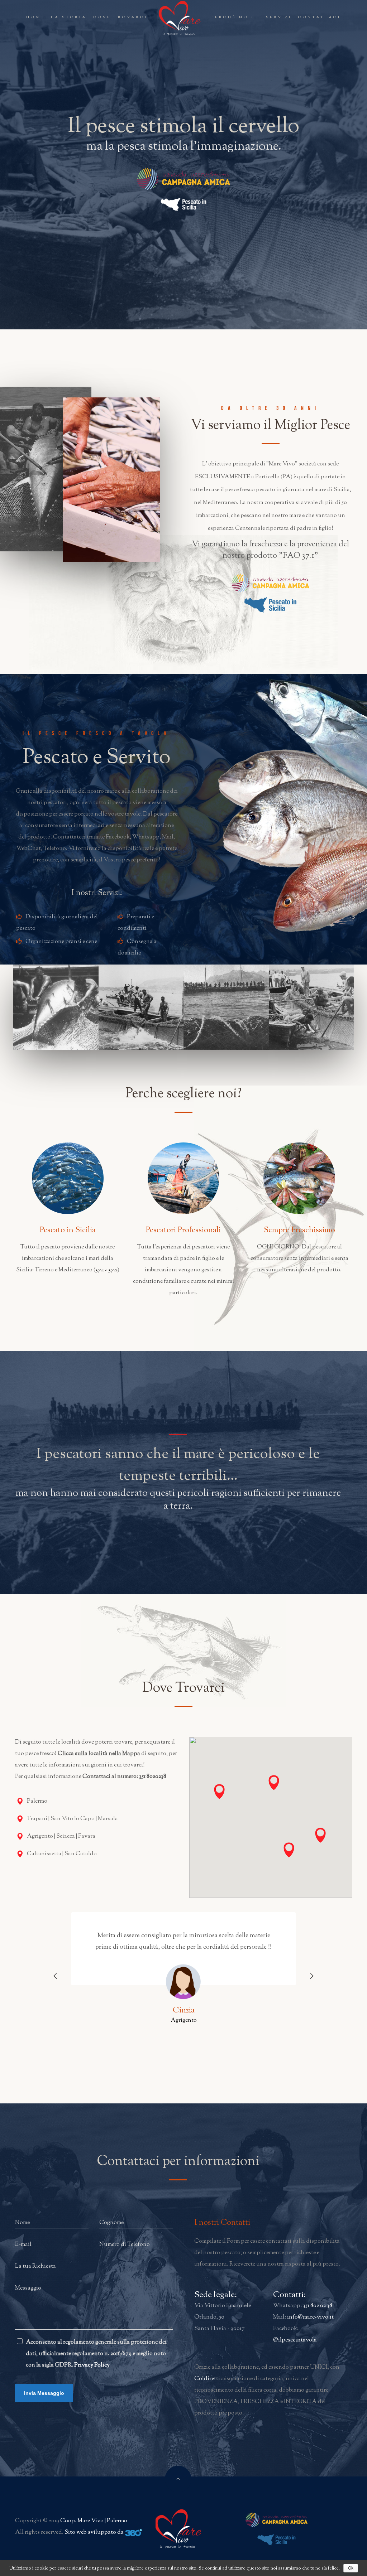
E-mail (23, 2245)
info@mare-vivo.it (310, 2317)
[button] (274, 1784)
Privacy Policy (92, 2365)
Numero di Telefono (125, 2245)
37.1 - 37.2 (106, 1270)
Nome (22, 2223)
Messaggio (28, 2288)
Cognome (111, 2223)
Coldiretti (207, 2379)
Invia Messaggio (44, 2393)
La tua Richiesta (35, 2266)
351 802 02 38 (318, 2306)
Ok (351, 2568)
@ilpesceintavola (295, 2340)
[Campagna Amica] (183, 179)
